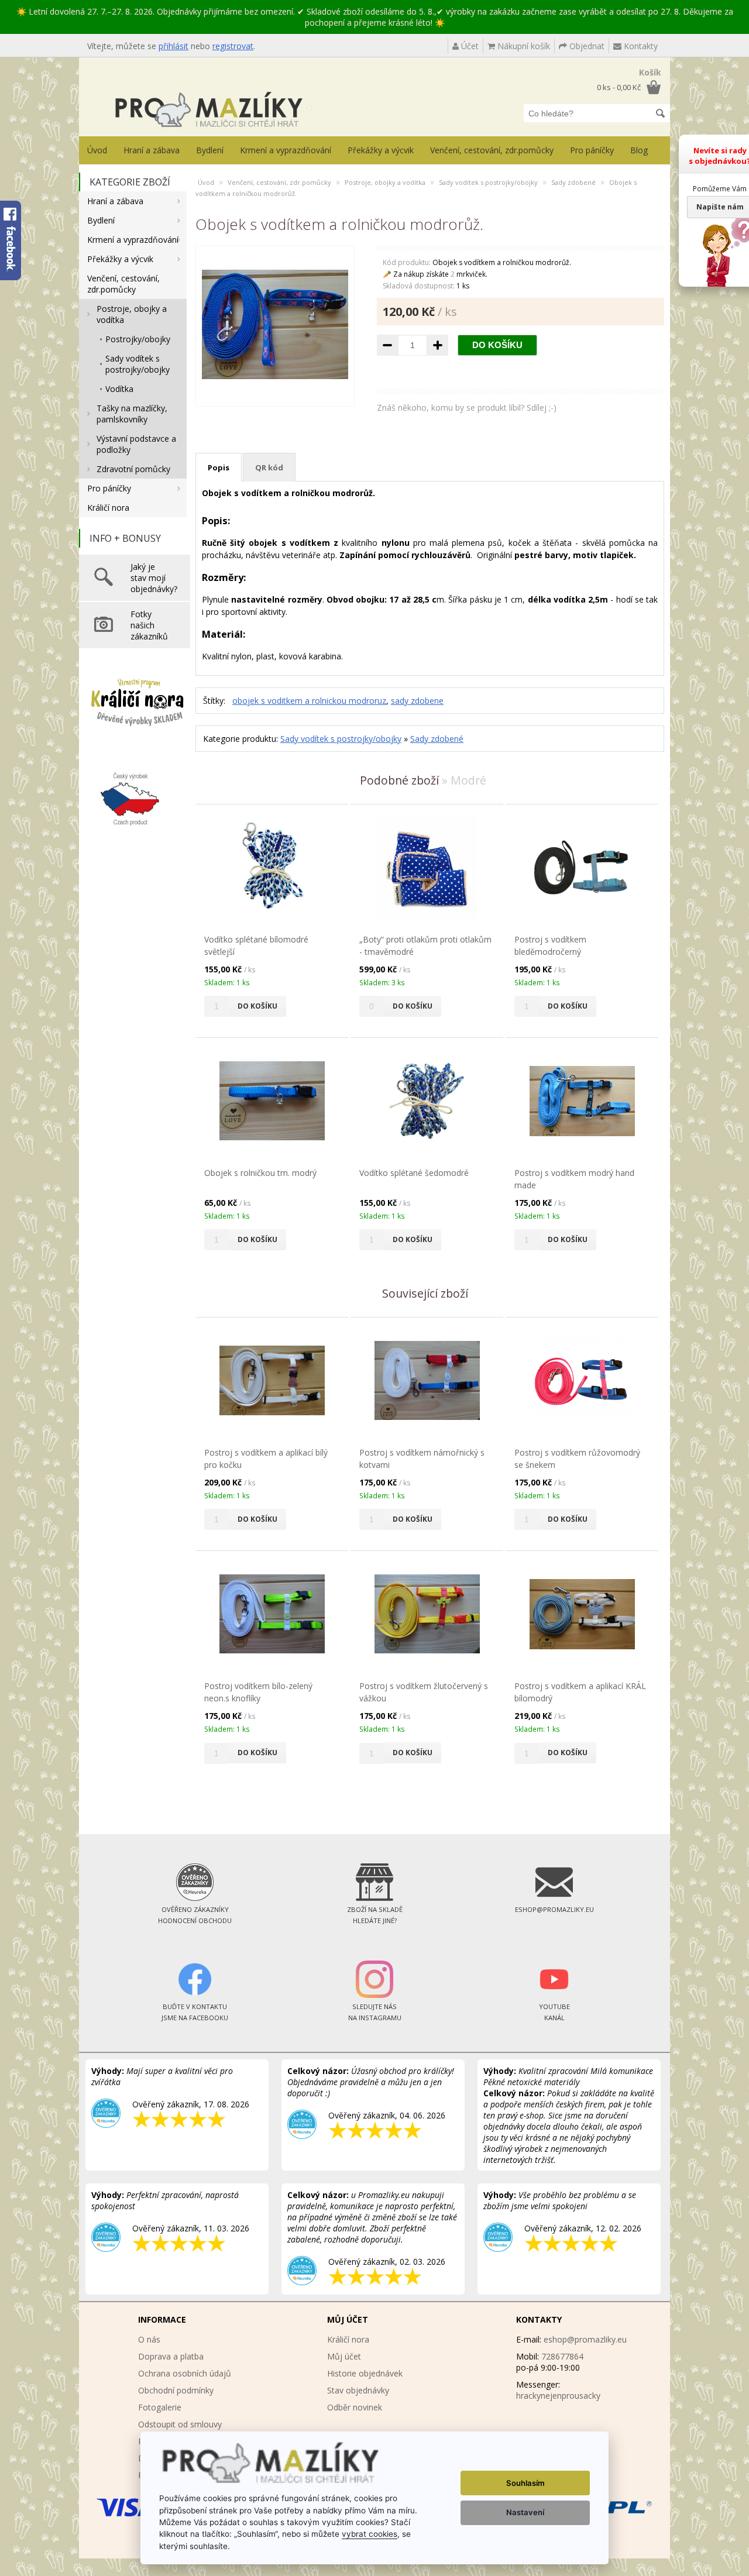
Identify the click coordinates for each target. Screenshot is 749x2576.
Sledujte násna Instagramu (375, 2012)
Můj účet (344, 2356)
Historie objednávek (365, 2373)
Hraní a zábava (152, 150)
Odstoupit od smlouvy (180, 2424)
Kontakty (640, 46)
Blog (639, 150)
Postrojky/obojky (138, 339)
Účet (469, 46)
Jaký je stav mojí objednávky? (154, 578)
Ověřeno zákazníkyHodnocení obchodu (195, 1915)
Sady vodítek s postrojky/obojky (138, 364)
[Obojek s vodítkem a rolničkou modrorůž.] (275, 395)
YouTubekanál (554, 2012)
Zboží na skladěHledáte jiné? (375, 1915)
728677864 (562, 2356)
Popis (219, 467)
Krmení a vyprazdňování (286, 150)
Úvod (97, 150)
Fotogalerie (160, 2407)
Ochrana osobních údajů (185, 2373)
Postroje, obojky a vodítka (132, 314)
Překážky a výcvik (381, 150)
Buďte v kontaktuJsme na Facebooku (195, 2012)
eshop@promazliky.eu (585, 2339)
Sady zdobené (573, 182)
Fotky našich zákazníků (149, 625)
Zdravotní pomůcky (133, 469)
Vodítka (119, 389)
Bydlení (210, 150)
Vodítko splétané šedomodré (414, 1173)
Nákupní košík (523, 46)
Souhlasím (525, 2483)
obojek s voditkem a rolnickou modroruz (309, 701)
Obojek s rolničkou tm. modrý (260, 1173)
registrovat (233, 46)
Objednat (586, 46)
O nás (149, 2339)
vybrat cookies (370, 2534)
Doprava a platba (171, 2356)
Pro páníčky (592, 150)
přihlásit (173, 46)
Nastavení (525, 2512)
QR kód (269, 467)
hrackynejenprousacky (558, 2396)
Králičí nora (108, 508)
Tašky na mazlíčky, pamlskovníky (132, 414)
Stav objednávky (358, 2390)
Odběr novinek (355, 2407)
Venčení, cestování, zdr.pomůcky (492, 150)
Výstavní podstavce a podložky (136, 444)
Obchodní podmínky (176, 2390)
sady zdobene (417, 701)
